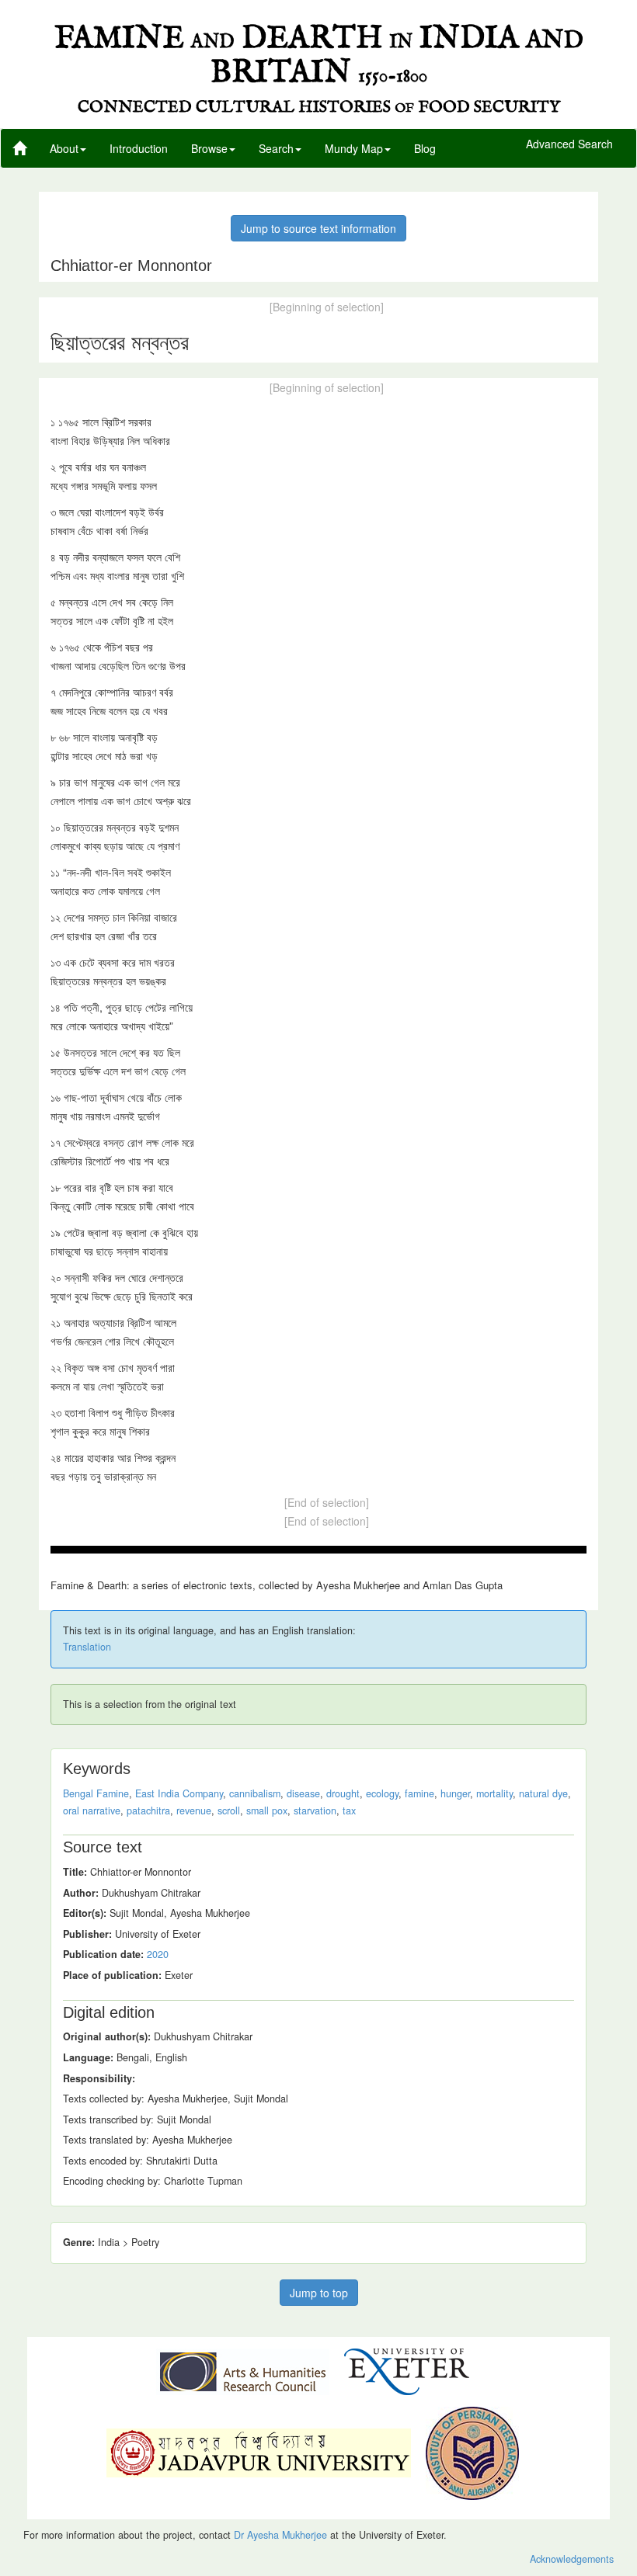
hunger (455, 1793)
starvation (315, 1810)
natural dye (543, 1793)
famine (419, 1793)
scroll (229, 1810)
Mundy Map (354, 148)
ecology (382, 1793)
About (64, 148)
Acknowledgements (572, 2559)
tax (349, 1810)
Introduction (139, 148)
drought (343, 1793)
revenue (194, 1810)
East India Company (179, 1793)
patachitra (148, 1810)
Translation (87, 1647)
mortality (494, 1793)
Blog (425, 148)
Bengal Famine (96, 1793)
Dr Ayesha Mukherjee (280, 2535)
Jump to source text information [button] (318, 228)
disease (303, 1793)
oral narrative (92, 1810)
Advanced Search (569, 144)
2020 (158, 1954)
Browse (209, 148)
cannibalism (255, 1793)
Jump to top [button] (319, 2293)
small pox (267, 1810)
